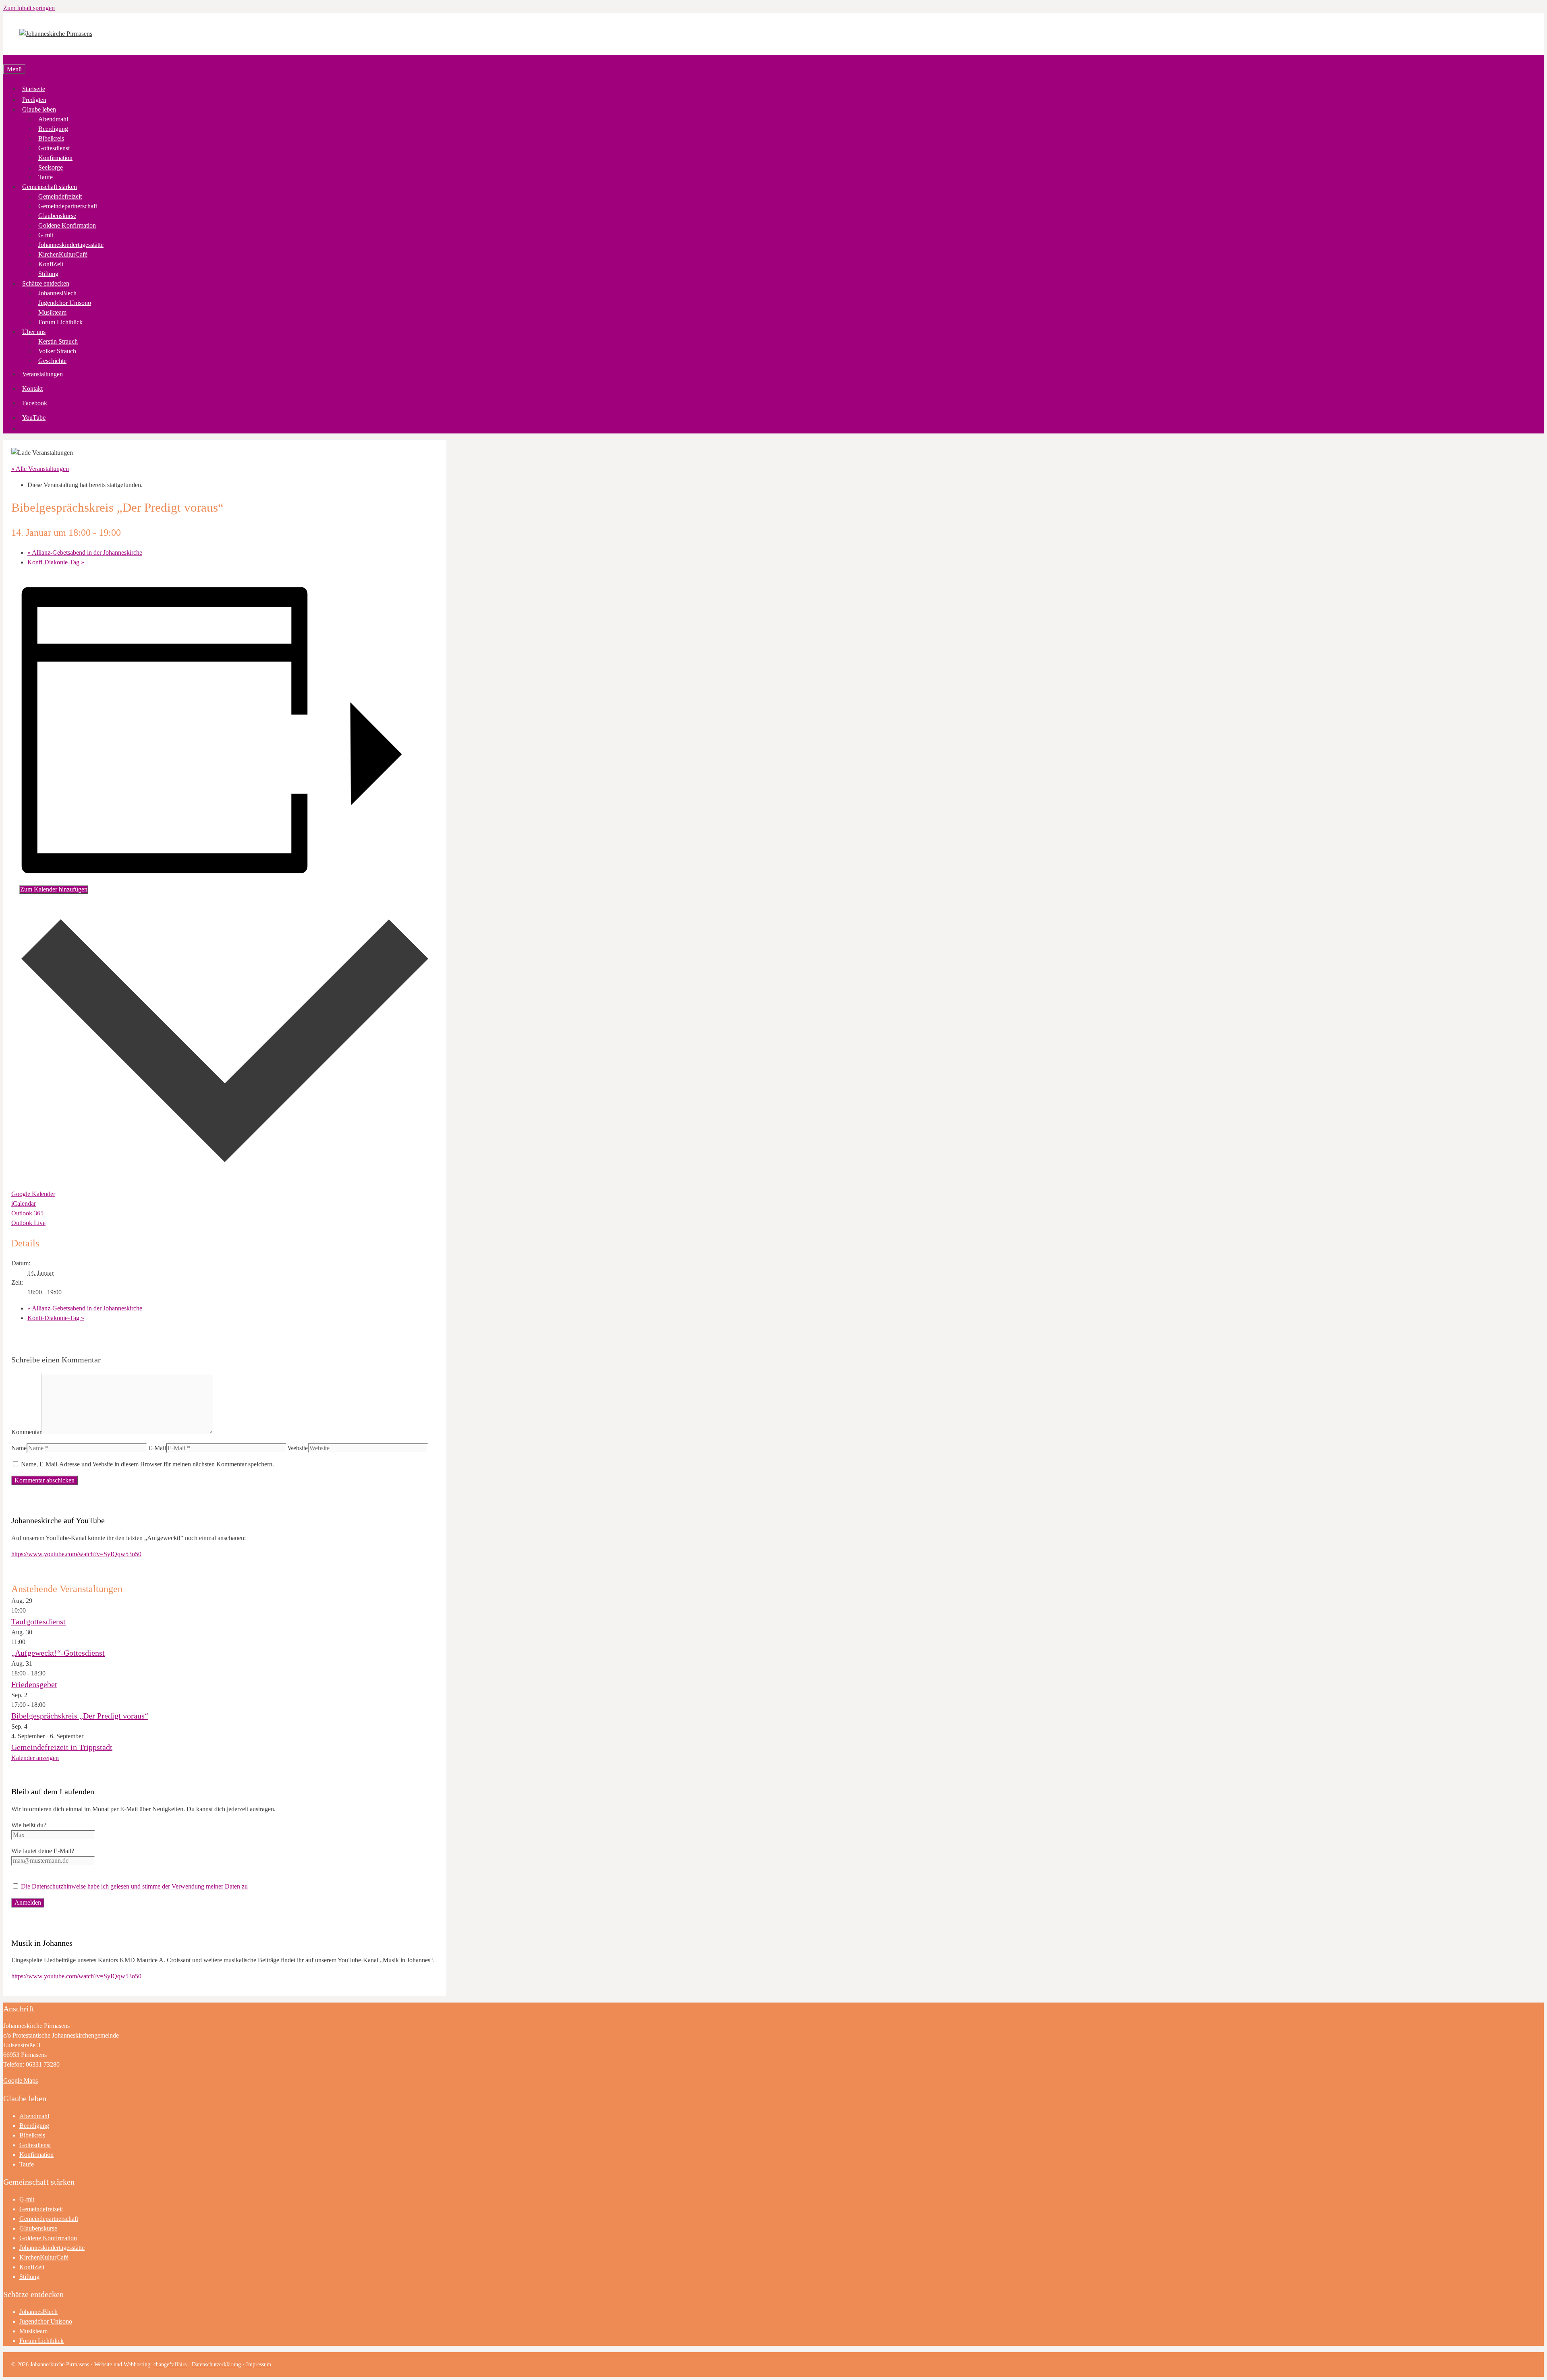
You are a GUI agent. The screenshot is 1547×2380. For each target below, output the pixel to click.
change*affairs (170, 2364)
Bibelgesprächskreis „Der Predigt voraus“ (80, 1716)
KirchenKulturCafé (63, 254)
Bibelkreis (51, 138)
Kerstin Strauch (58, 341)
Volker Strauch (57, 351)
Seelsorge (51, 167)
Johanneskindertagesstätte (71, 245)
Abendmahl (53, 119)
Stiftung (48, 274)
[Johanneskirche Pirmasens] (56, 34)
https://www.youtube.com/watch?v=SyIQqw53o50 (76, 1554)
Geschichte (52, 361)
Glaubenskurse (57, 216)
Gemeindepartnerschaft (68, 206)
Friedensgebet (34, 1684)
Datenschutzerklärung (216, 2364)
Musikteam (52, 312)
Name (19, 1448)
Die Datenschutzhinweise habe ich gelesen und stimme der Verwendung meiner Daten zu (134, 1886)
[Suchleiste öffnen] (6, 59)
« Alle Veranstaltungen (40, 469)
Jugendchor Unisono (65, 303)
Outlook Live (28, 1223)
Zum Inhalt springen (29, 8)
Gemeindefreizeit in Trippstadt (62, 1747)
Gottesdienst (54, 148)
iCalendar (24, 1203)
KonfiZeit (51, 264)
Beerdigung (53, 129)
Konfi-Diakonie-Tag (56, 562)
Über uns (34, 332)
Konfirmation (55, 158)
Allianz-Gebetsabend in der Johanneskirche (85, 552)
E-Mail (157, 1448)
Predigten (34, 100)
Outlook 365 (27, 1213)
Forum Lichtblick (60, 322)
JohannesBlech (57, 293)
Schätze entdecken (46, 283)
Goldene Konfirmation (67, 225)
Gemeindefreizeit (60, 196)
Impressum (259, 2364)
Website (298, 1448)
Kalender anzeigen (35, 1758)
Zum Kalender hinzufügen (54, 889)
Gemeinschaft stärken (50, 187)
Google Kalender (33, 1194)
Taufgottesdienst (38, 1621)
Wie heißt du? (29, 1825)
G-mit (46, 235)
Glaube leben (39, 109)
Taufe (46, 177)
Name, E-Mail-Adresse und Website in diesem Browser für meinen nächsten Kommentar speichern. (147, 1464)
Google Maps (21, 2080)
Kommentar (26, 1432)
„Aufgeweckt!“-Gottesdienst (58, 1653)
